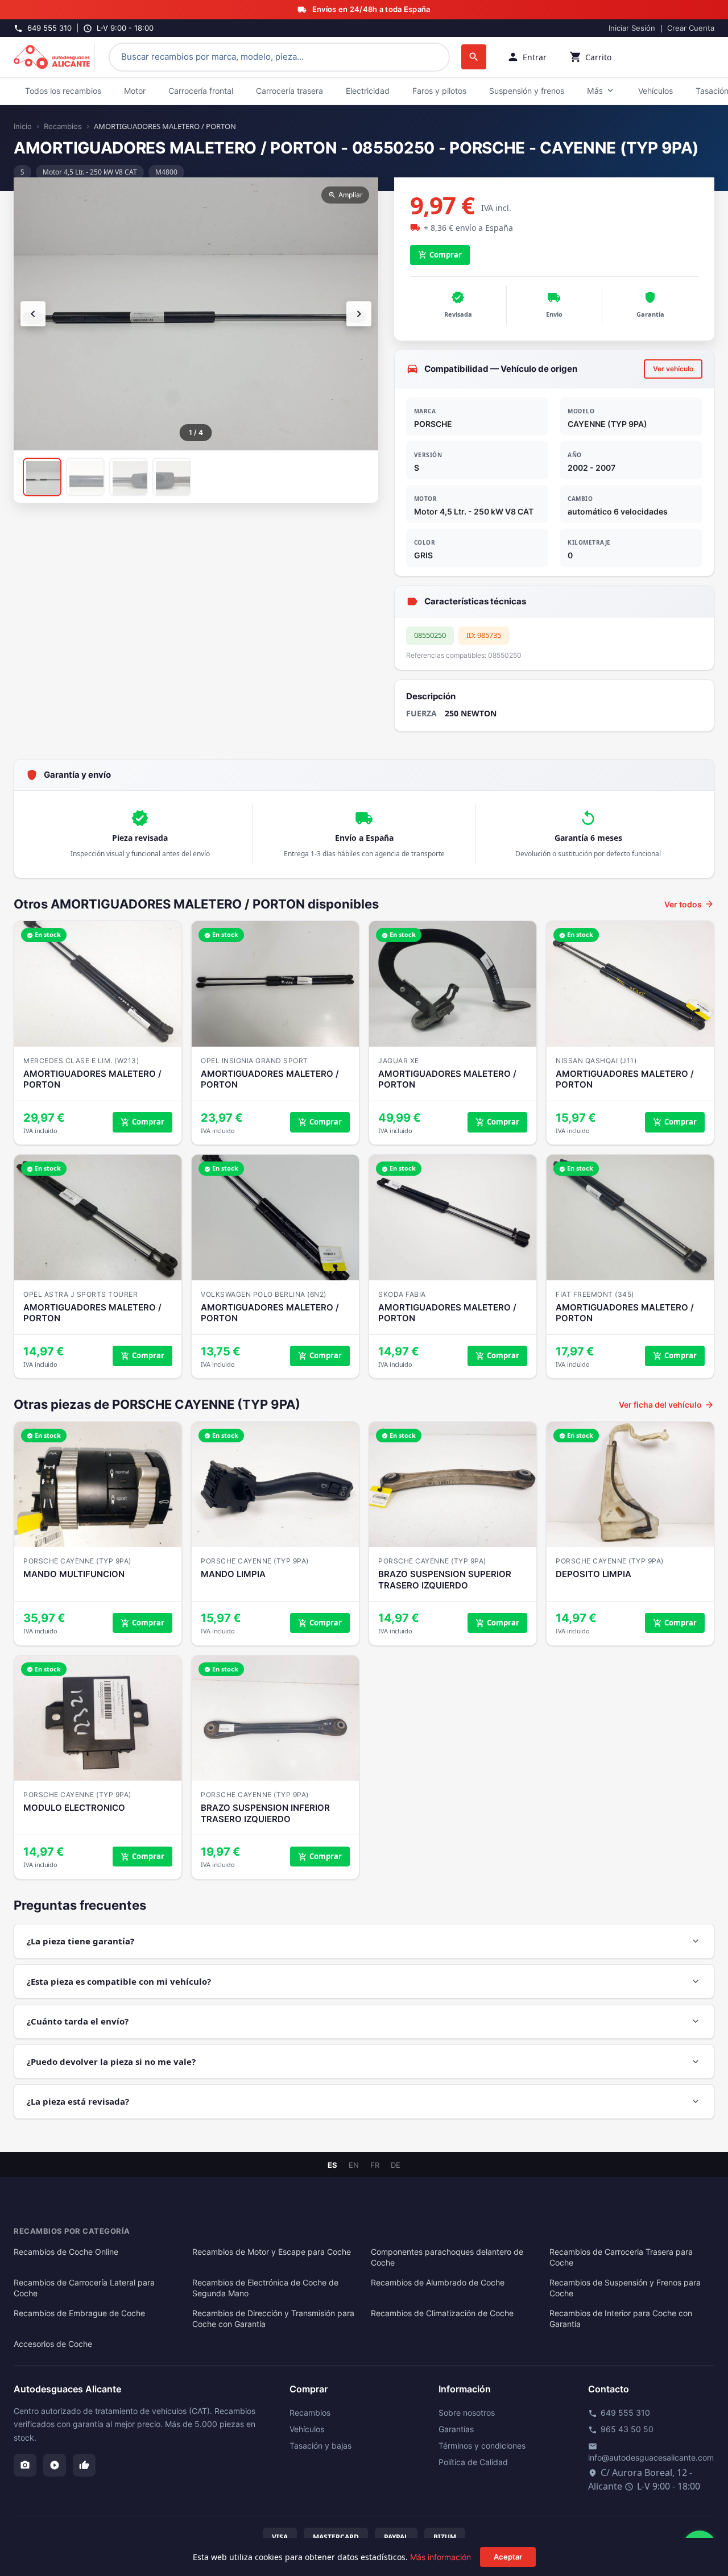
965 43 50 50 (621, 2429)
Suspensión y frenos (527, 91)
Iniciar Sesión (632, 28)
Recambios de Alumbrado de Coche (438, 2283)
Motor (135, 91)
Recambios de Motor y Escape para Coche (272, 2252)
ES (332, 2165)
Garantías (456, 2429)
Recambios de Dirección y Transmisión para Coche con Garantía (273, 2319)
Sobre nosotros (467, 2413)
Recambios (63, 126)
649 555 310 (619, 2413)
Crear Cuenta (691, 28)
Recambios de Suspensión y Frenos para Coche (625, 2288)
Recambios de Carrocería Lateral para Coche (84, 2288)
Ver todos (689, 904)
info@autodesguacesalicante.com (651, 2452)
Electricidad (368, 91)
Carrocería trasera (289, 91)
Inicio (23, 126)
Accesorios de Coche (53, 2344)
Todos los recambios (63, 91)
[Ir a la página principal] (54, 57)
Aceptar (508, 2557)
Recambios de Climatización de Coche (442, 2313)
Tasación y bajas (320, 2446)
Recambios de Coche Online (66, 2252)
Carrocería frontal (201, 91)
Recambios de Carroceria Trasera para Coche (621, 2257)
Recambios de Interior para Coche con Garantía (621, 2319)
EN (354, 2165)
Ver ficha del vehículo (667, 1405)
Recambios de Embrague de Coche (79, 2313)
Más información (440, 2557)
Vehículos (655, 91)
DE (396, 2165)
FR (375, 2165)
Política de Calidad (473, 2462)
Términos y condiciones (482, 2446)
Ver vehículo (673, 369)
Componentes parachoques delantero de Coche (447, 2257)
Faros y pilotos (439, 91)
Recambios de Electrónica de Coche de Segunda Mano (265, 2288)
